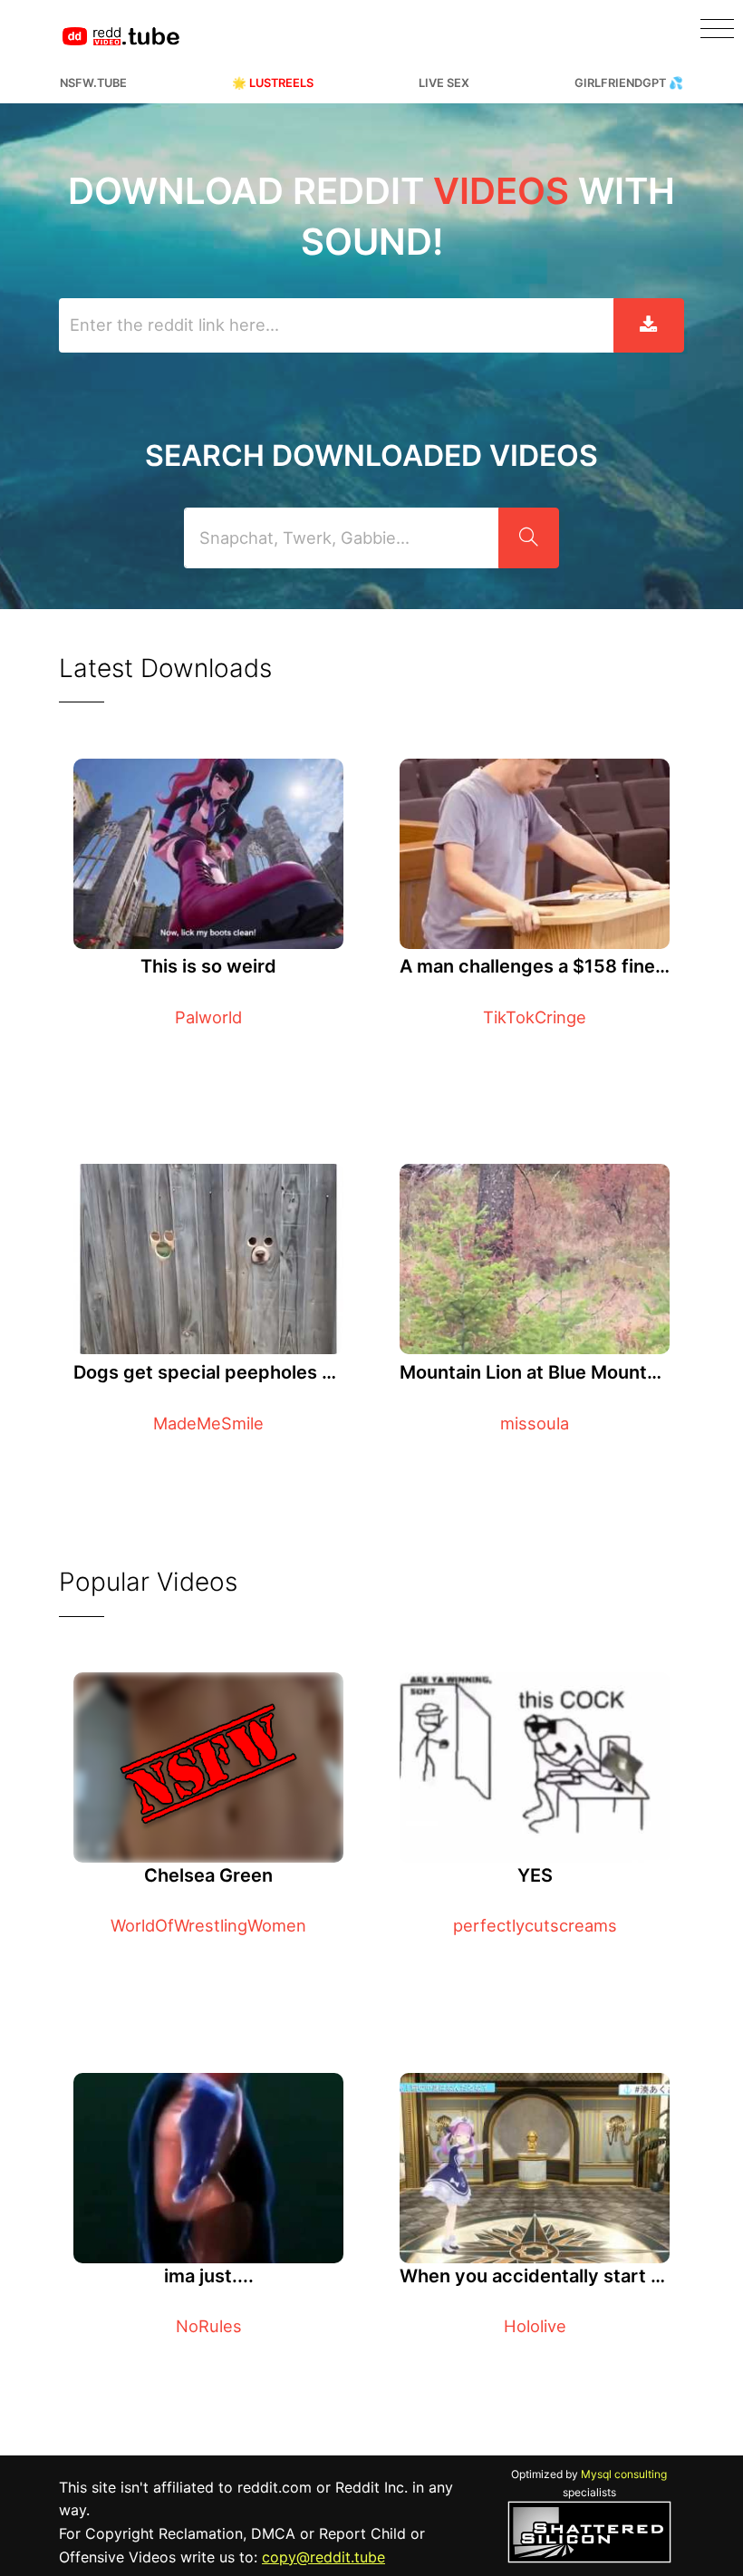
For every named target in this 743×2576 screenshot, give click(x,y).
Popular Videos (148, 1582)
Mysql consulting (624, 2474)
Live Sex (444, 83)
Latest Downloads (165, 668)
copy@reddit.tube (323, 2557)
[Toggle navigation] (717, 29)
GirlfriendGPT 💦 (629, 83)
